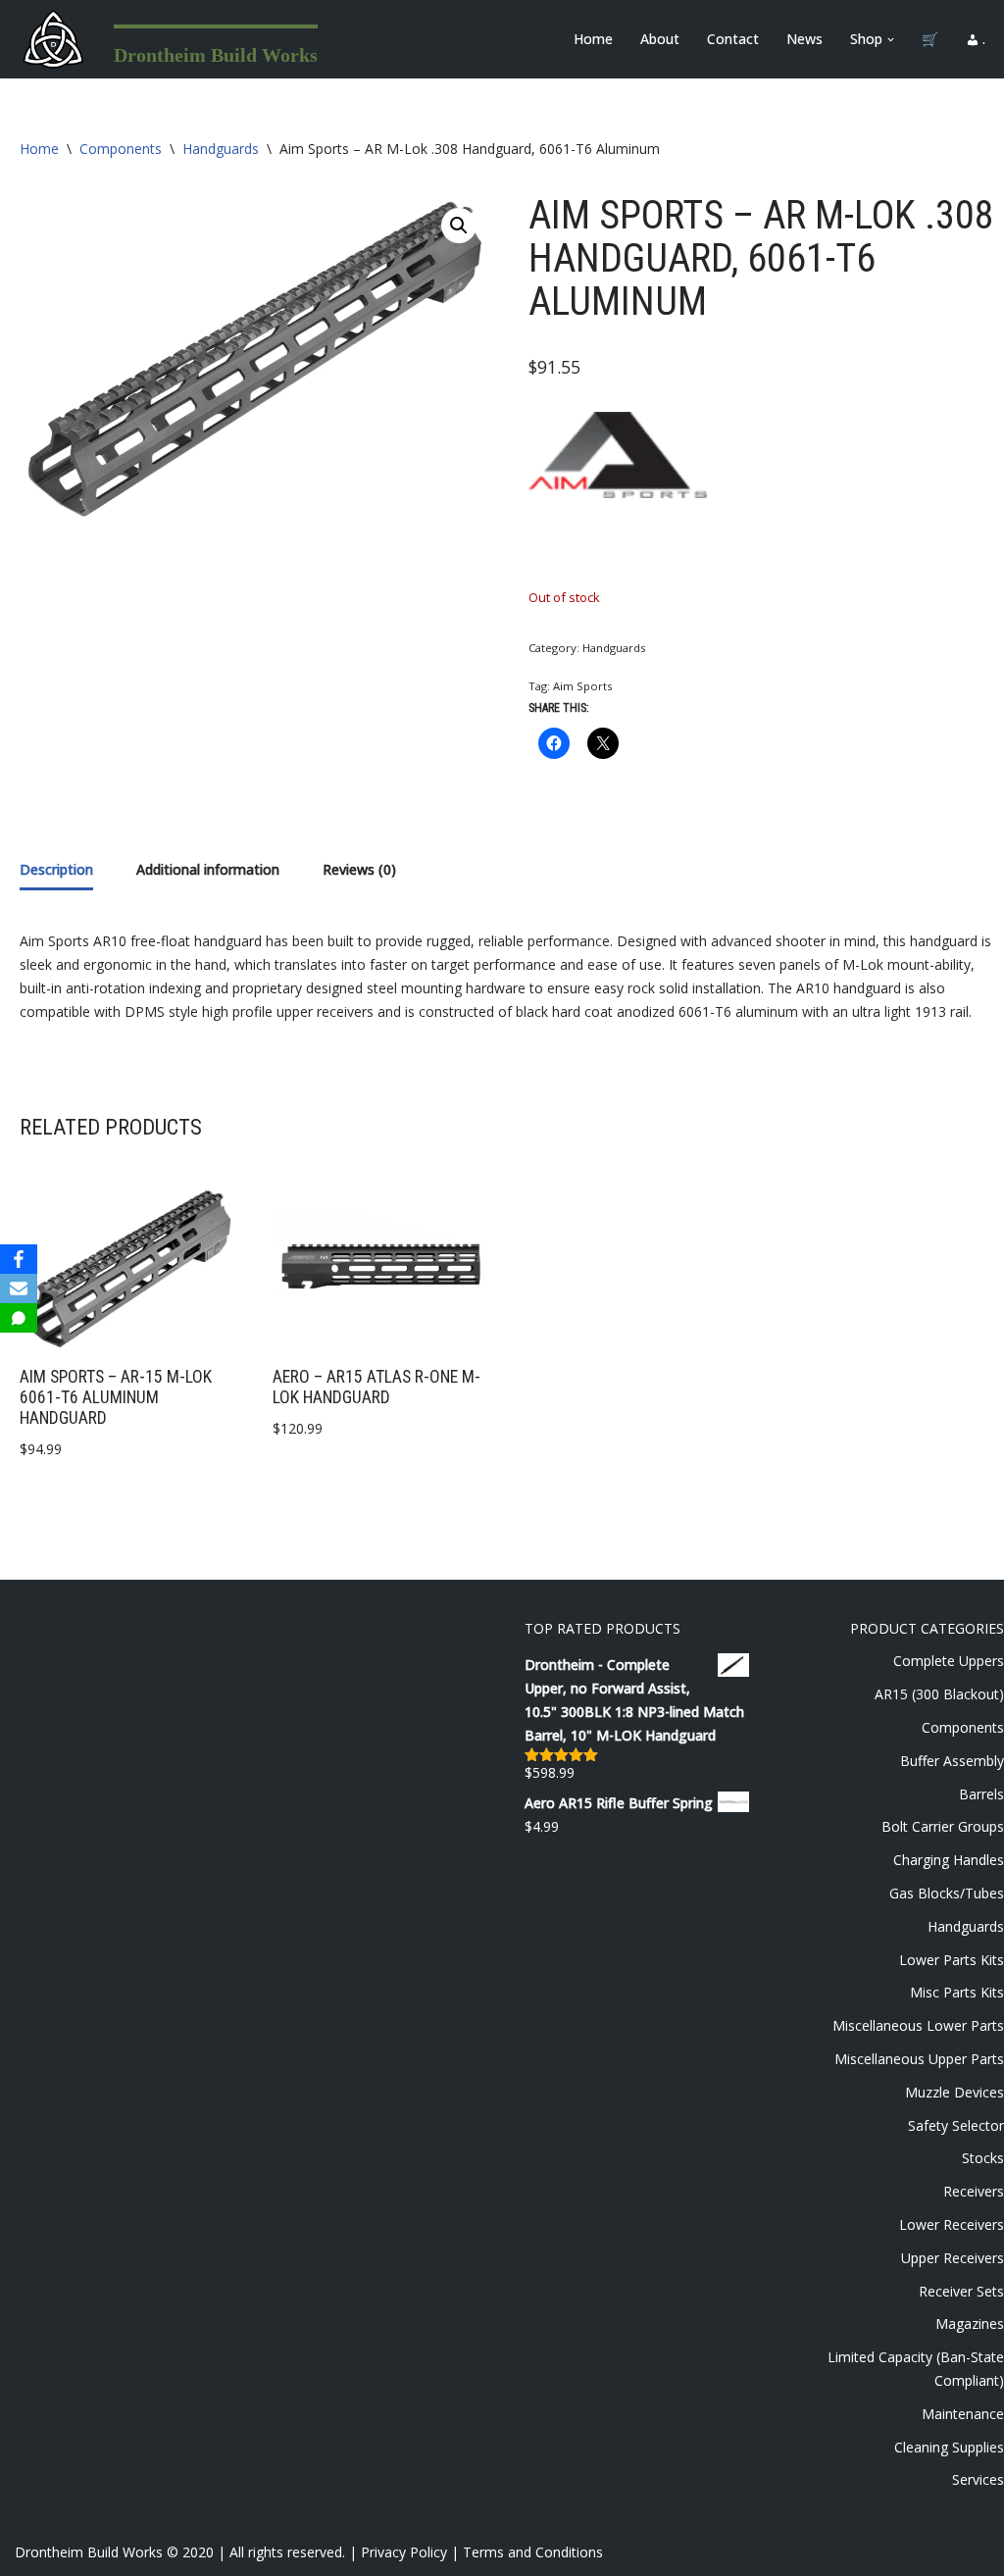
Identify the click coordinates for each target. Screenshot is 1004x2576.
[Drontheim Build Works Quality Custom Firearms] (53, 39)
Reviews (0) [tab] (359, 869)
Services (978, 2479)
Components (121, 149)
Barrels (981, 1794)
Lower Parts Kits (952, 1960)
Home (593, 39)
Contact (733, 39)
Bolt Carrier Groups (943, 1826)
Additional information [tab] (208, 869)
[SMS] (19, 1318)
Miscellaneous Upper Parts (919, 2059)
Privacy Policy (404, 2552)
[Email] (19, 1288)
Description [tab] (56, 869)
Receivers (974, 2191)
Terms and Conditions (533, 2552)
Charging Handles (949, 1860)
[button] (891, 40)
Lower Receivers (952, 2224)
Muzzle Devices (954, 2092)
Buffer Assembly (952, 1761)
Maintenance (963, 2414)
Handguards (221, 149)
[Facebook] (19, 1259)
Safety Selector (956, 2125)
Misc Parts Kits (957, 1992)
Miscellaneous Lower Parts (918, 2025)
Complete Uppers (949, 1661)
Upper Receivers (953, 2258)
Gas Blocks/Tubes (947, 1893)
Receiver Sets (961, 2291)
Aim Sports (582, 686)
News (804, 39)
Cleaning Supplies (949, 2447)
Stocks (983, 2158)
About (660, 39)
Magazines (970, 2323)
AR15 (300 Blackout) (939, 1694)
